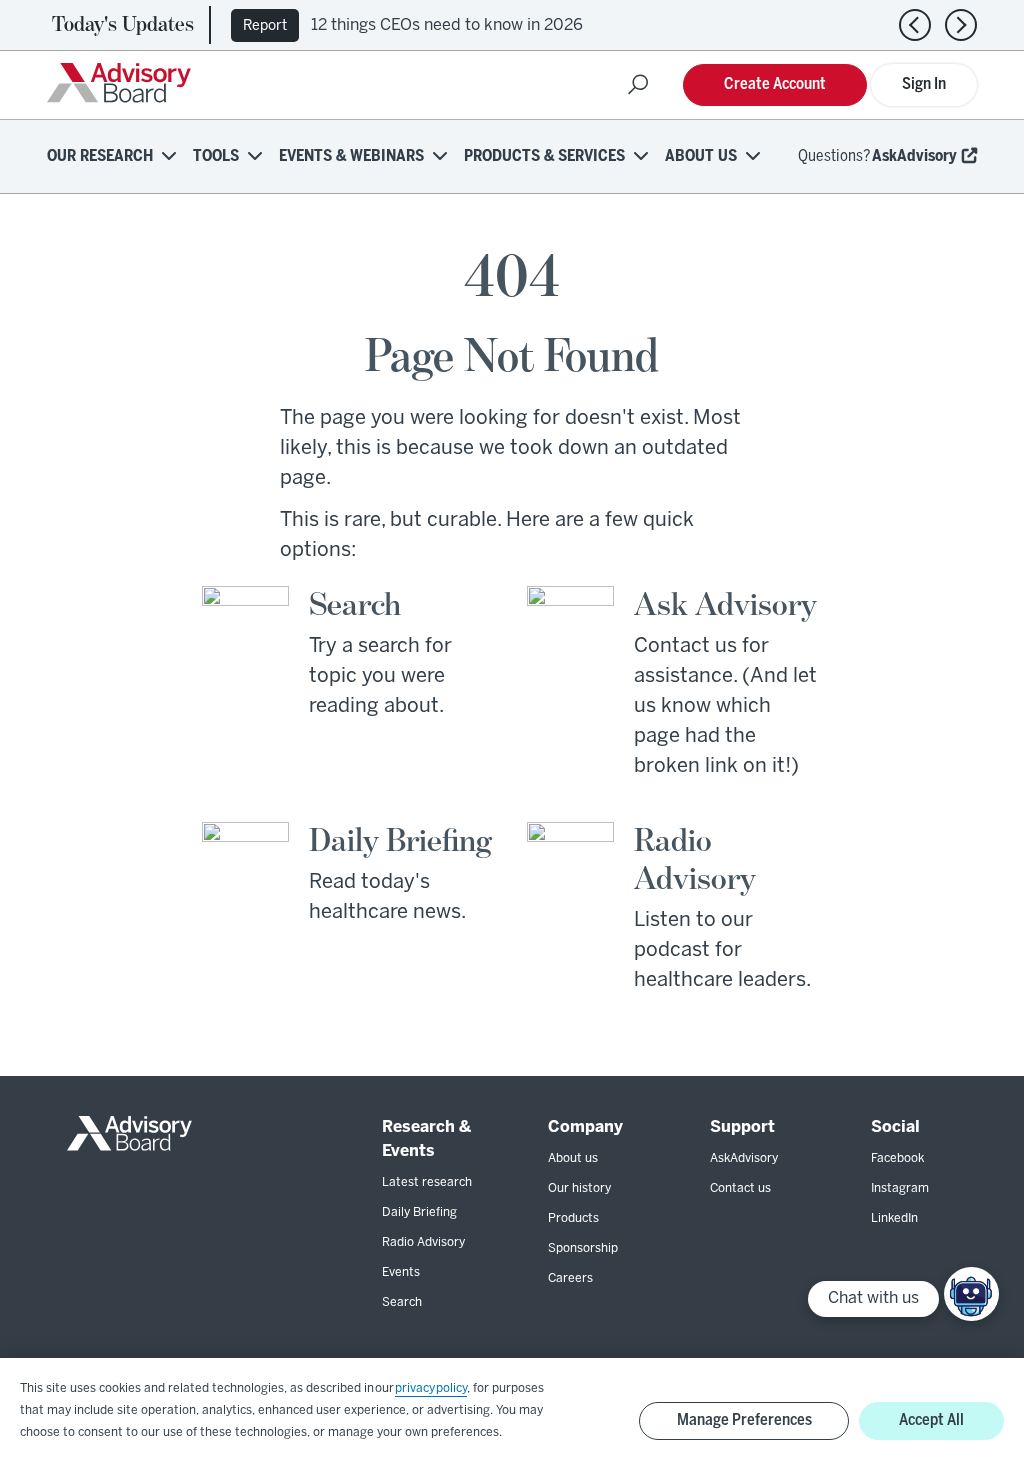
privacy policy (431, 1388)
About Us (701, 156)
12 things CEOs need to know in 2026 (447, 25)
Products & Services (544, 156)
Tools (216, 156)
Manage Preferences (744, 1420)
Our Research (100, 156)
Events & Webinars (351, 156)
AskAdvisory (914, 156)
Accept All (931, 1420)
